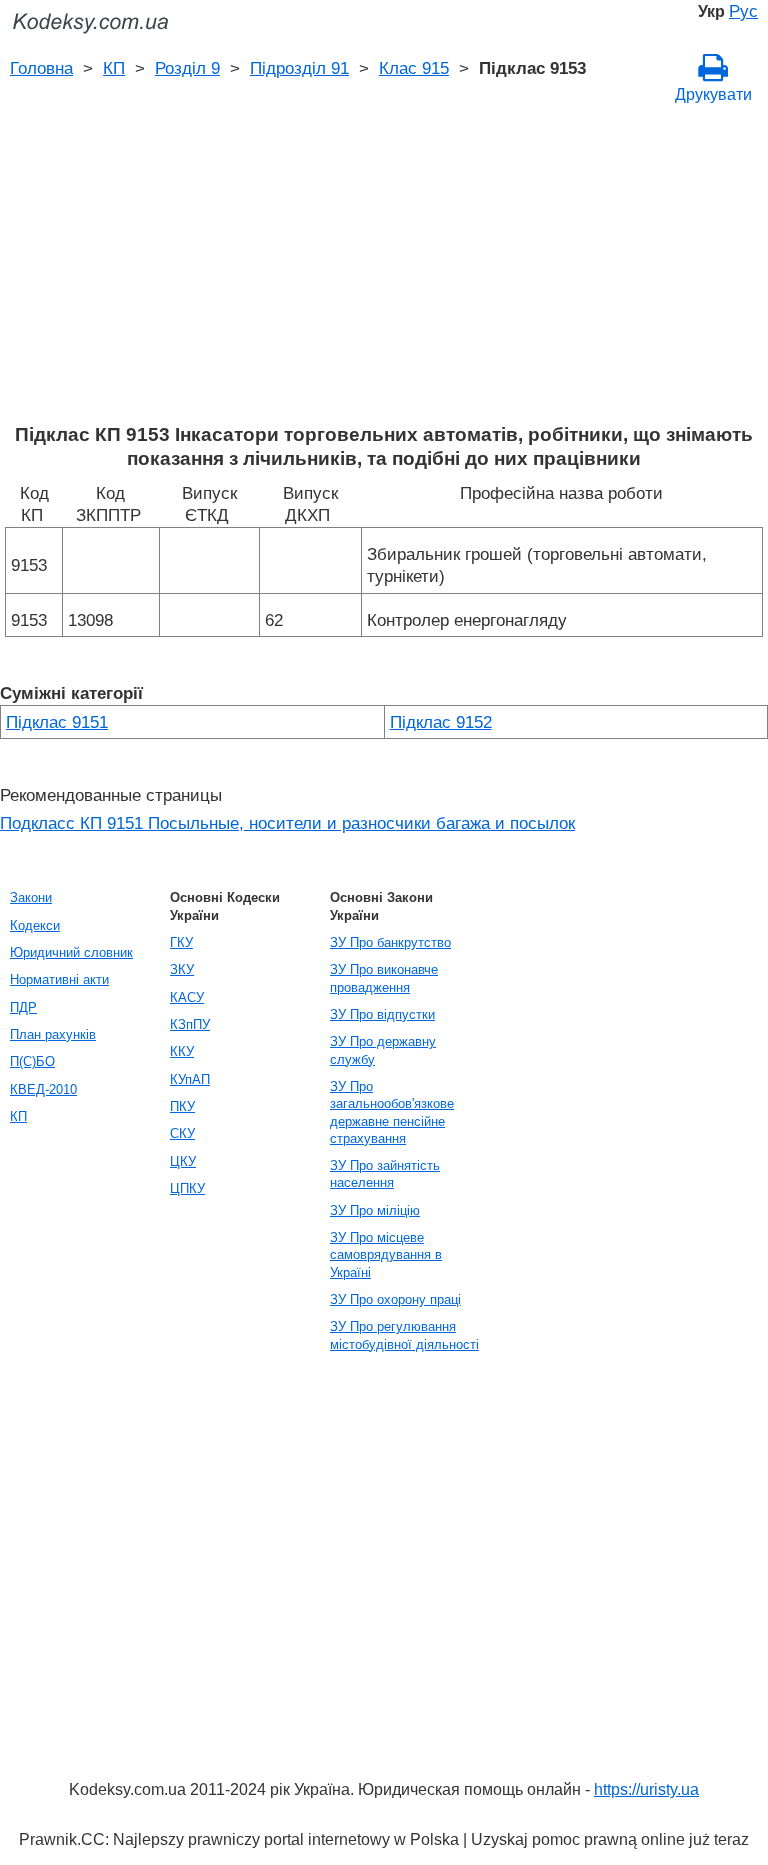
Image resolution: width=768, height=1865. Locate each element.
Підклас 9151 (57, 722)
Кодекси (35, 925)
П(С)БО (32, 1061)
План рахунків (53, 1034)
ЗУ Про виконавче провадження (384, 978)
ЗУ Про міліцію (375, 1210)
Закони (31, 897)
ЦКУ (183, 1161)
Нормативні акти (59, 979)
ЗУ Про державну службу (383, 1050)
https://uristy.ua (646, 1789)
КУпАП (190, 1079)
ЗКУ (182, 969)
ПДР (23, 1007)
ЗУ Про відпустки (382, 1014)
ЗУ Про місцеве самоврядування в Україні (386, 1255)
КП (114, 68)
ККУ (182, 1051)
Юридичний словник (71, 952)
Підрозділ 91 (299, 68)
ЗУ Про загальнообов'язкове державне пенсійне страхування (392, 1112)
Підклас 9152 (441, 722)
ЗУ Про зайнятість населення (385, 1174)
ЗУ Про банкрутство (390, 942)
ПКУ (182, 1106)
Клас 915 (414, 68)
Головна (41, 68)
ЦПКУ (187, 1188)
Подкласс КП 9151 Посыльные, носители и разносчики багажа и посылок (287, 823)
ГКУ (181, 942)
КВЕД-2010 (43, 1089)
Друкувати (713, 94)
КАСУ (187, 997)
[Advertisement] (384, 273)
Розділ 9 (187, 68)
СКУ (182, 1133)
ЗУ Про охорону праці (395, 1299)
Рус (743, 11)
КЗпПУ (190, 1024)
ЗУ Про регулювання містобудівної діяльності (404, 1335)
